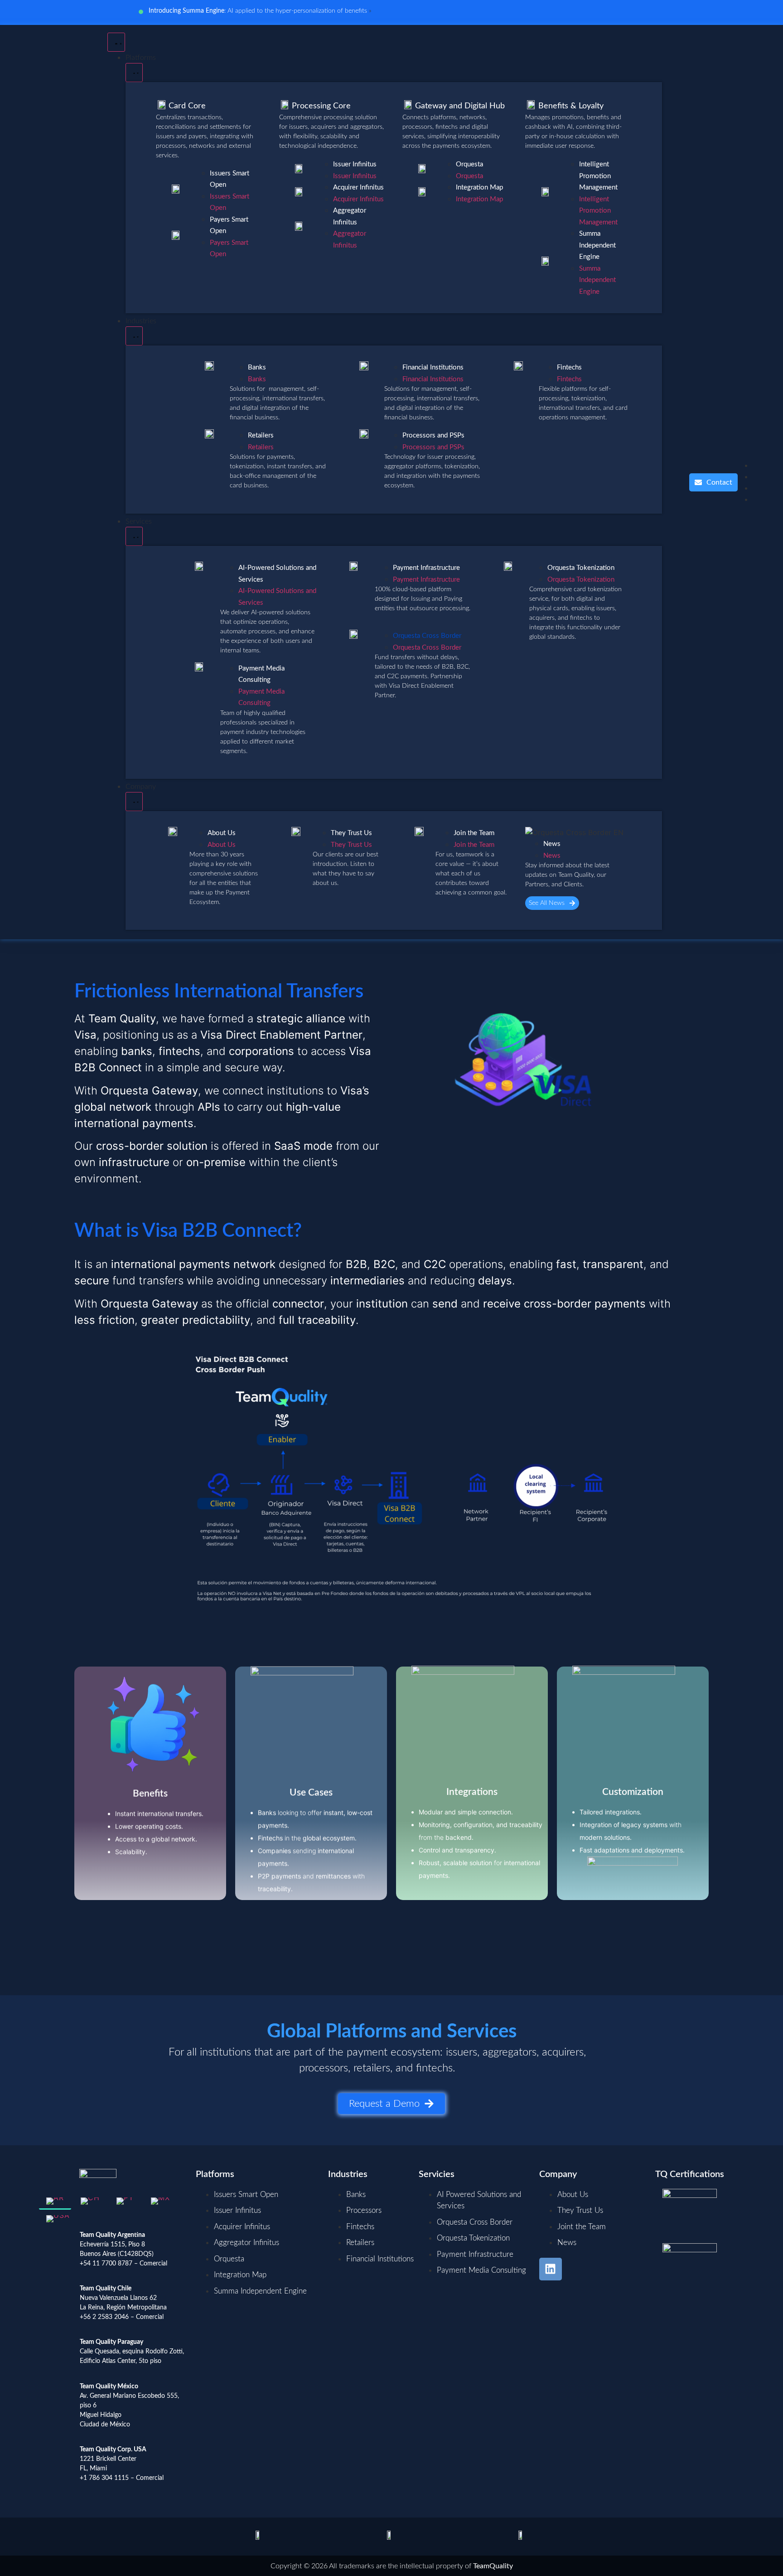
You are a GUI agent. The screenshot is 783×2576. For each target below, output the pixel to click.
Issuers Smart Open (230, 179)
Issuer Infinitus (355, 164)
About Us (222, 833)
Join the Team (474, 833)
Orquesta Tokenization (581, 568)
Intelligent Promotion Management (598, 176)
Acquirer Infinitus (358, 187)
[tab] (55, 2202)
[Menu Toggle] (116, 42)
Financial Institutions (433, 367)
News (552, 844)
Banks (257, 367)
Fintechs (569, 367)
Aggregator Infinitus (350, 216)
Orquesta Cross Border (427, 636)
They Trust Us (351, 833)
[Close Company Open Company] (134, 802)
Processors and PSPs (433, 435)
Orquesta (469, 164)
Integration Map (479, 187)
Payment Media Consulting (261, 674)
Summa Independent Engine (597, 245)
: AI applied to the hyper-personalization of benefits (258, 11)
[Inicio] (60, 482)
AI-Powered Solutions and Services (277, 574)
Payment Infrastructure (426, 568)
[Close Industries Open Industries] (134, 336)
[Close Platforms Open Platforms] (134, 73)
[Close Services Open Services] (134, 536)
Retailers (261, 435)
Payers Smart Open (229, 226)
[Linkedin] (551, 2269)
